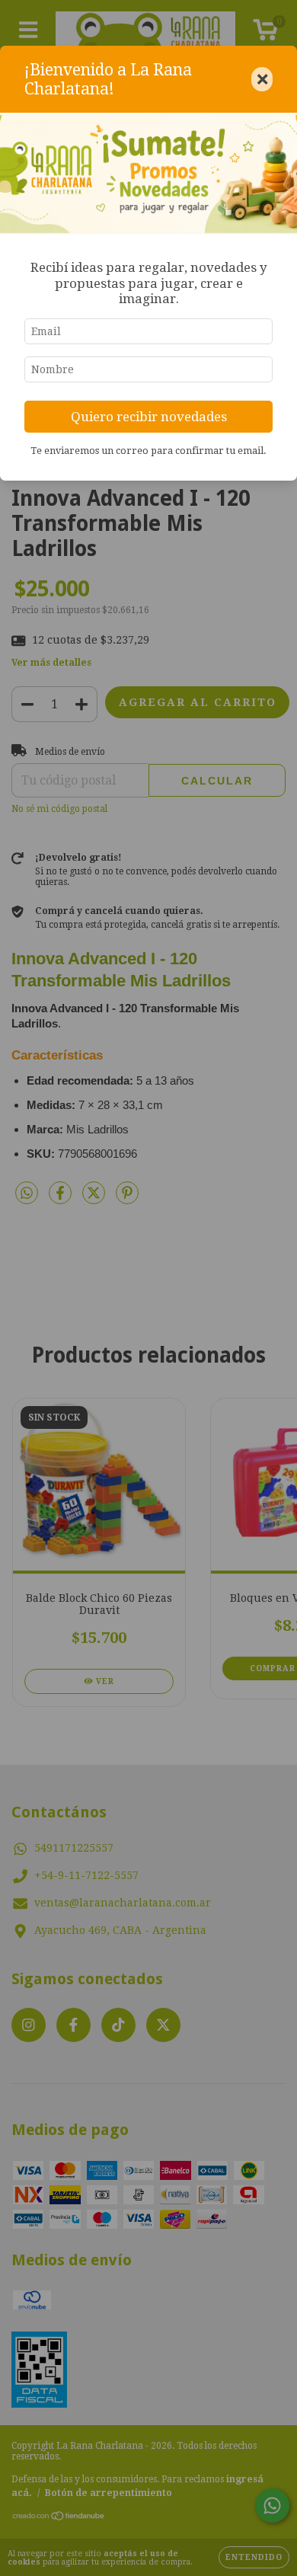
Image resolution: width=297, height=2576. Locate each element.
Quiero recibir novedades (149, 417)
